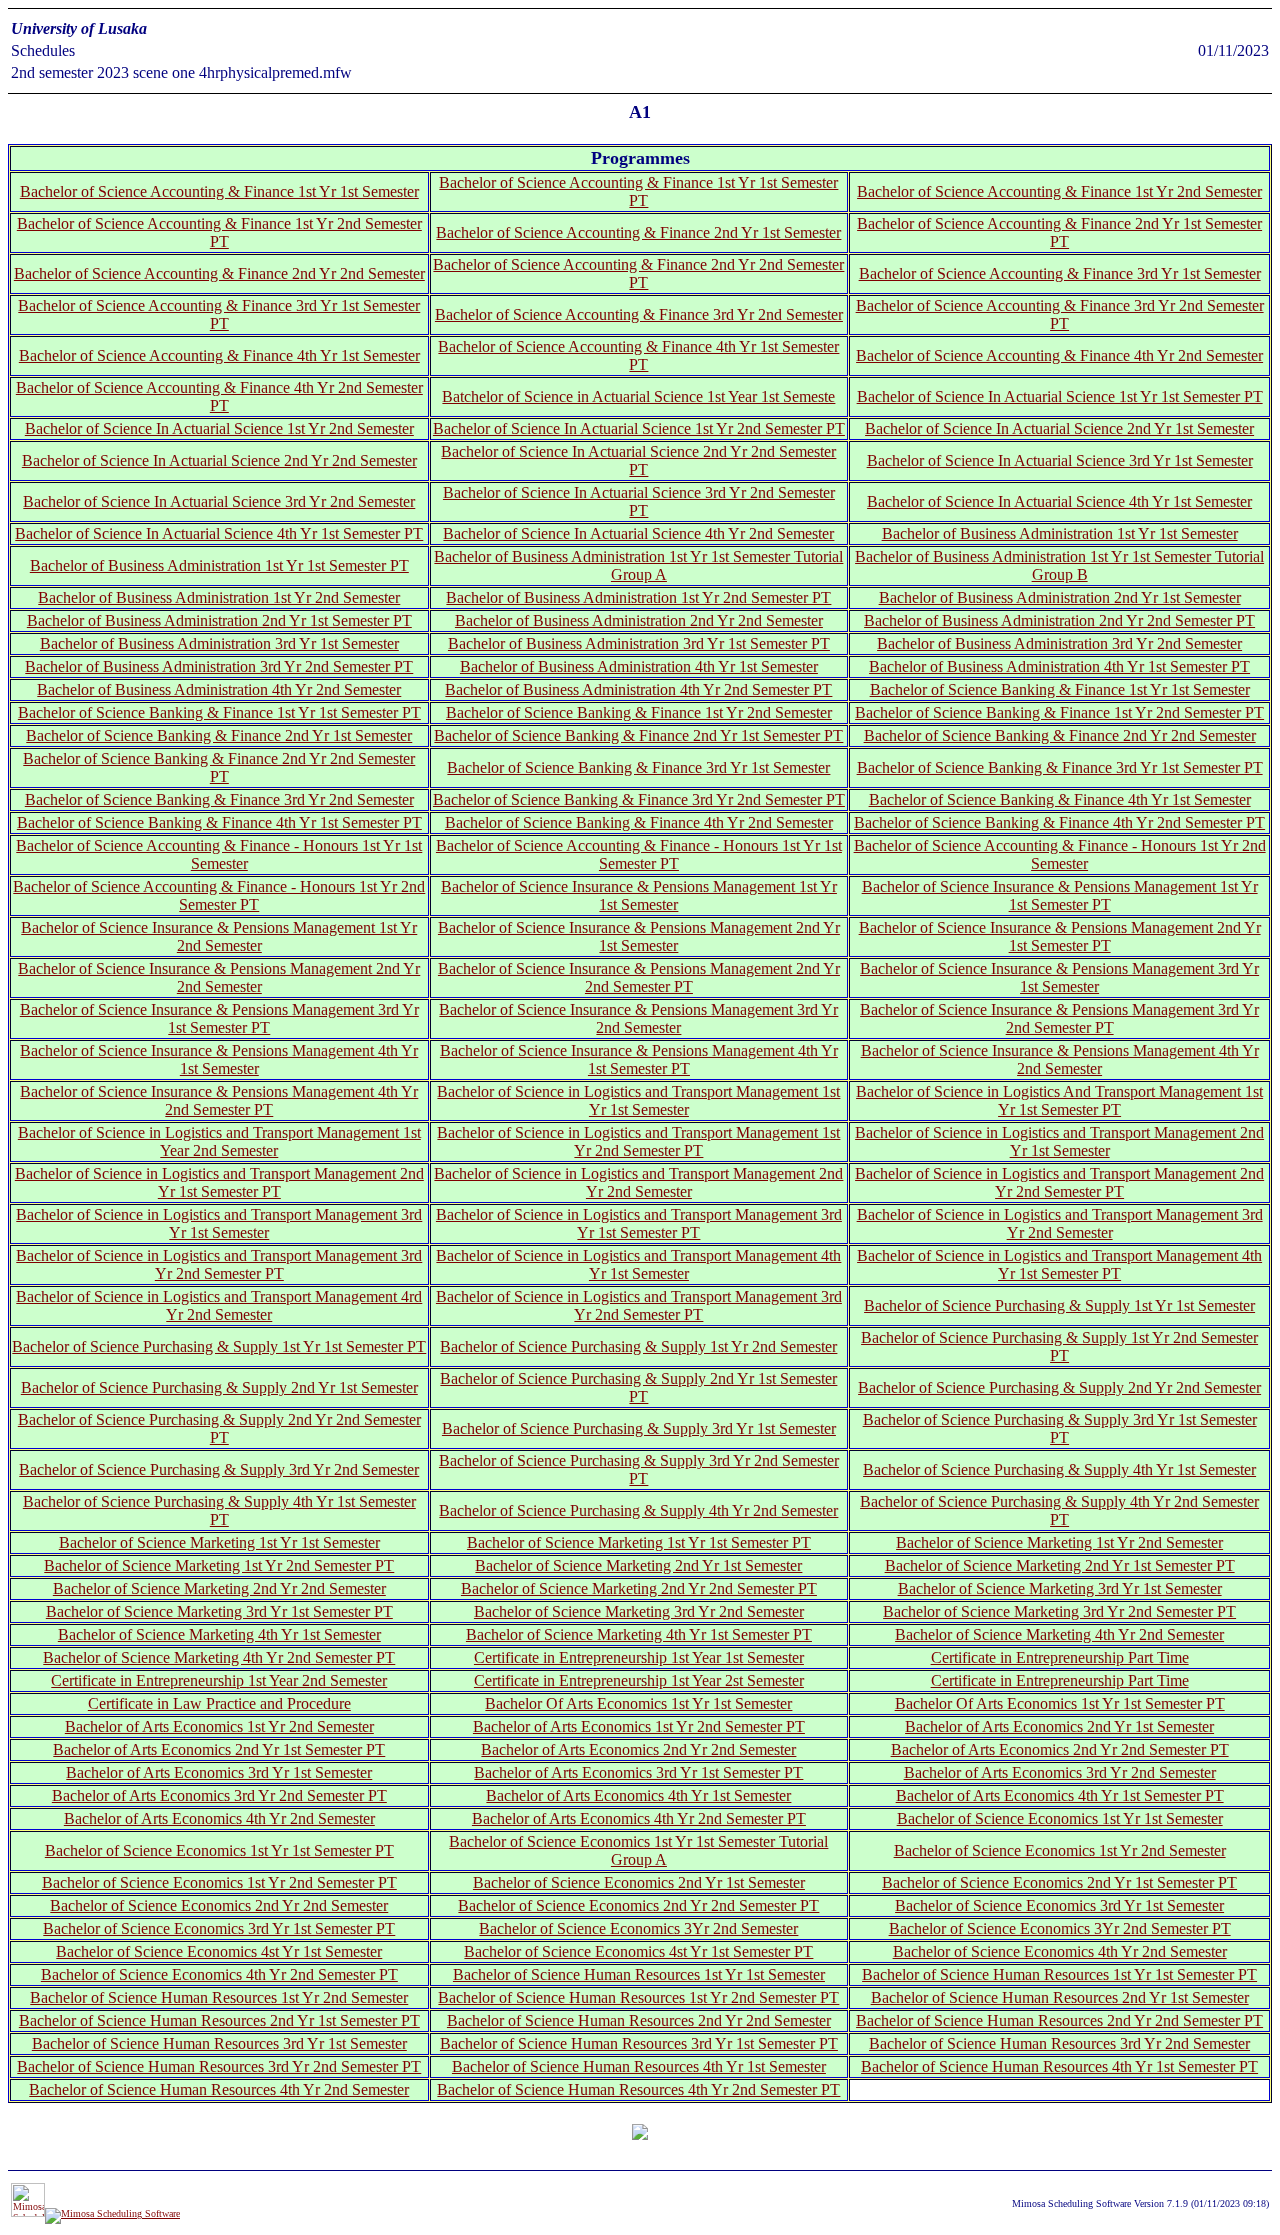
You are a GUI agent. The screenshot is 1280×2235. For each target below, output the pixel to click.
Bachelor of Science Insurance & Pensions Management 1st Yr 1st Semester (639, 895)
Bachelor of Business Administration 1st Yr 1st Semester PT (219, 565)
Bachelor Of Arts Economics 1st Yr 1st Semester (638, 1703)
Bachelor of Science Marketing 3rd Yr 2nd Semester (639, 1611)
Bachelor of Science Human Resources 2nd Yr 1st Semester (1060, 1997)
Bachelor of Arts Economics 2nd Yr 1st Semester (1059, 1726)
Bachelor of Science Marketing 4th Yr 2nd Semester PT (219, 1657)
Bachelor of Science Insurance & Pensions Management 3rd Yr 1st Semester (1059, 977)
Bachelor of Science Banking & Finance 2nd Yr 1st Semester (219, 735)
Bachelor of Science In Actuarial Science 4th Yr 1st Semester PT (219, 533)
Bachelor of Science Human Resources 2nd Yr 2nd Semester (639, 2020)
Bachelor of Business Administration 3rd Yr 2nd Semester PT (219, 666)
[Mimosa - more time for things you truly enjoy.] (28, 2213)
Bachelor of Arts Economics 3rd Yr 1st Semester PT (638, 1772)
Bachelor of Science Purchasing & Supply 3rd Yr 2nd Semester (219, 1469)
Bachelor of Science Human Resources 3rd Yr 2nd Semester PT (219, 2066)
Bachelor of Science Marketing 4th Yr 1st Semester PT (639, 1634)
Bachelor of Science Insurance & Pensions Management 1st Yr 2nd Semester (219, 936)
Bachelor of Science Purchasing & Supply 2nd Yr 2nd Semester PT (219, 1428)
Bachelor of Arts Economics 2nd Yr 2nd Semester (638, 1749)
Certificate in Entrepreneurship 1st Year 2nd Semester (219, 1680)
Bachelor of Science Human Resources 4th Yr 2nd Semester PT (638, 2089)
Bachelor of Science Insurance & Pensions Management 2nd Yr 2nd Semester (219, 977)
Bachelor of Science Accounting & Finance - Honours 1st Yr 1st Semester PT (639, 854)
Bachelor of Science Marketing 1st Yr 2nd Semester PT (219, 1565)
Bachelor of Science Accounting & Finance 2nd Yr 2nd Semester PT (638, 273)
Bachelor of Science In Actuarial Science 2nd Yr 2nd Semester (219, 460)
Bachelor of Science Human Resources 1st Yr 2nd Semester (219, 1997)
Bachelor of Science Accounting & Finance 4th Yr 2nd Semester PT (219, 396)
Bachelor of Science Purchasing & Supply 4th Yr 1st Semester (1059, 1469)
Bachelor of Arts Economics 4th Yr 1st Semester (638, 1795)
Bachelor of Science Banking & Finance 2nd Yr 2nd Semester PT (219, 767)
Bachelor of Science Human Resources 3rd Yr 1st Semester (219, 2043)
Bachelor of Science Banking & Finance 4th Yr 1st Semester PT (219, 822)
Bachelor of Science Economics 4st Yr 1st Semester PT (638, 1951)
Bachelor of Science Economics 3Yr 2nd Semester (638, 1928)
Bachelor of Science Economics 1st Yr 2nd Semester (1060, 1850)
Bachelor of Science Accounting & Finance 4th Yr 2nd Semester (1059, 355)
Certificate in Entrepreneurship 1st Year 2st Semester (639, 1680)
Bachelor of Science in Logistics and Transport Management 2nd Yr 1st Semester (1059, 1141)
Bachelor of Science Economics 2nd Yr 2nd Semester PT (638, 1905)
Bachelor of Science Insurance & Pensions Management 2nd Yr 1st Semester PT (1060, 936)
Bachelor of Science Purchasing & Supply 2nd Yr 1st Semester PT (638, 1387)
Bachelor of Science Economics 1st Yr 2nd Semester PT (219, 1882)
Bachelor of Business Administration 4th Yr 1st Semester (639, 666)
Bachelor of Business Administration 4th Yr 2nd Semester (219, 689)
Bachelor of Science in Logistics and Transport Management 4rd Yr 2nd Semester (219, 1305)
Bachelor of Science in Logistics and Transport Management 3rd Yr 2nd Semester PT (219, 1264)
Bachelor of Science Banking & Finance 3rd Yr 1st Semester (638, 767)
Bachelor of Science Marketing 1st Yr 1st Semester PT (639, 1542)
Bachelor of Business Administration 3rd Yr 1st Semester (219, 643)
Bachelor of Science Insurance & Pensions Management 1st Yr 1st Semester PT (1060, 895)
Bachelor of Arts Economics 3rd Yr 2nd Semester (1060, 1772)
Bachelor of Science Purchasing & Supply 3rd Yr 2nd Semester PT (639, 1469)
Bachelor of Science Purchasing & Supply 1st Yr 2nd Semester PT (1059, 1346)
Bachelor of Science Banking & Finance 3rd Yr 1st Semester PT (1060, 767)
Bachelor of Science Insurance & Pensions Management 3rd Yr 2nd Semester (638, 1018)
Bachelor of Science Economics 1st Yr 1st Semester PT (219, 1850)
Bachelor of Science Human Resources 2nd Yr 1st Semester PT (219, 2020)
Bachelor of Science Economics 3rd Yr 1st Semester (1059, 1905)
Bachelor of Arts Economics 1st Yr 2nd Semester (219, 1726)
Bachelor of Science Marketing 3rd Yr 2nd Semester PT (1059, 1611)
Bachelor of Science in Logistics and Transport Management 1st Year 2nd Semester (219, 1141)
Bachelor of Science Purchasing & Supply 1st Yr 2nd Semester (638, 1346)
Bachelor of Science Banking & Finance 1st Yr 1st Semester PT (219, 712)
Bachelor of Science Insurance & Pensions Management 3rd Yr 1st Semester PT (219, 1018)
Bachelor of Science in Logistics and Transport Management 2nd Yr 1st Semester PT (219, 1182)
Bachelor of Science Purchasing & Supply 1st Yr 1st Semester (1059, 1305)
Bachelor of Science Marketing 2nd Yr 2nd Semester (219, 1588)
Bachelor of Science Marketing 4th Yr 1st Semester (219, 1634)
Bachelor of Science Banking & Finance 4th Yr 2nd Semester (639, 822)
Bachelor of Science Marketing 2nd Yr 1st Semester (638, 1565)
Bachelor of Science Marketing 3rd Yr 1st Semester (1060, 1588)
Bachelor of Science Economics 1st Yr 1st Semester (1060, 1818)
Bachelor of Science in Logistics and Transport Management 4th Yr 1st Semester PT (1059, 1264)
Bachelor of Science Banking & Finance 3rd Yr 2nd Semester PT (639, 799)
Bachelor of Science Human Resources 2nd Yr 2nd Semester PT (1059, 2020)
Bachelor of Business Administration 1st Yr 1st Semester (1060, 533)
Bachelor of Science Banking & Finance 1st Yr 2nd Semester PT (1059, 712)
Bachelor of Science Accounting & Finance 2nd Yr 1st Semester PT (1059, 232)
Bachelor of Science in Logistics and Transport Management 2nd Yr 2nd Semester (638, 1182)
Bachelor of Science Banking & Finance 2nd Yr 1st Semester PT (638, 735)
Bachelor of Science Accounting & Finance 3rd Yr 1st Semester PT (219, 314)
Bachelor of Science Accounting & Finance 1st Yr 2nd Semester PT (219, 232)
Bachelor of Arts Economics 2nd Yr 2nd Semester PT (1060, 1749)
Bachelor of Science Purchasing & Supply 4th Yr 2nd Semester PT (1059, 1510)
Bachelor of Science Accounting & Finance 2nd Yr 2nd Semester (219, 273)
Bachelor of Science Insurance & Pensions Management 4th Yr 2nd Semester (1060, 1059)
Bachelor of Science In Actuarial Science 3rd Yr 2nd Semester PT (639, 501)
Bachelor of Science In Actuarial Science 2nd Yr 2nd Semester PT (638, 460)
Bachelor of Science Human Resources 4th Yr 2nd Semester (219, 2089)
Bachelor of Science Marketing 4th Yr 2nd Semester (1059, 1634)
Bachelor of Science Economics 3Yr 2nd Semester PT (1060, 1928)
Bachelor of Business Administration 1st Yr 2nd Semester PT (638, 597)
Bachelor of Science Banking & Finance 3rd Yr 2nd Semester (219, 799)
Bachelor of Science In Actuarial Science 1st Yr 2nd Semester (219, 428)
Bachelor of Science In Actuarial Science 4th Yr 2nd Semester (638, 533)
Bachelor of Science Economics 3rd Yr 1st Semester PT (219, 1928)
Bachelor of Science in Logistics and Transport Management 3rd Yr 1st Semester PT (639, 1223)
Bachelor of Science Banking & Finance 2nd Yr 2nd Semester (1060, 735)
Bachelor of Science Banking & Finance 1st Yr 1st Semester (1060, 689)
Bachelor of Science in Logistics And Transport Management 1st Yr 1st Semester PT (1059, 1100)
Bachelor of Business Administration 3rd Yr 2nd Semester (1059, 643)
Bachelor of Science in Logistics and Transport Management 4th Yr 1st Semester (638, 1264)
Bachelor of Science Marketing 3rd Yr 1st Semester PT (219, 1611)
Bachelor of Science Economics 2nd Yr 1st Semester (639, 1882)
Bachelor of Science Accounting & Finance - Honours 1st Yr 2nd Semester (1060, 854)
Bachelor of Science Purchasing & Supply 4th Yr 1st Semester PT (219, 1510)
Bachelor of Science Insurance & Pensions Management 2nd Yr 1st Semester (639, 936)
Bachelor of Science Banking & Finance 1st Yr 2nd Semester (639, 712)
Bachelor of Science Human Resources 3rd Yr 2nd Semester (1059, 2043)
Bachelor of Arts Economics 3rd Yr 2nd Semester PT (219, 1795)
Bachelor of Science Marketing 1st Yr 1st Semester (219, 1542)
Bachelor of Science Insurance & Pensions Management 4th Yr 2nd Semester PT (219, 1100)
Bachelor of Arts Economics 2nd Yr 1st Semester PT (219, 1749)
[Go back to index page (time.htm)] (640, 2134)
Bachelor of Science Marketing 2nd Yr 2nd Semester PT (639, 1588)
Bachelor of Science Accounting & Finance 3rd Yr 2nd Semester (639, 314)
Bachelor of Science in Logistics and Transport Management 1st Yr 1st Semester (638, 1100)
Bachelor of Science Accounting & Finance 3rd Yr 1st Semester (1060, 273)
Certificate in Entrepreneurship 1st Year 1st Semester (639, 1657)
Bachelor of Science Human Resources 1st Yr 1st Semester (639, 1974)
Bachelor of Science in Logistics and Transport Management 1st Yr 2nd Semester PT (638, 1141)
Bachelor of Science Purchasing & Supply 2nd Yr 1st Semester (219, 1387)
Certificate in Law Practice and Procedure (219, 1703)
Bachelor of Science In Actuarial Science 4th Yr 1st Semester (1059, 501)
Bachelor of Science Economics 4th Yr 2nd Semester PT (219, 1974)
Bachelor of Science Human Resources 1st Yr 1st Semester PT (1059, 1974)
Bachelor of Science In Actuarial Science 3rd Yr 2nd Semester (219, 501)
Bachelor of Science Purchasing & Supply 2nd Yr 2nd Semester (1059, 1387)
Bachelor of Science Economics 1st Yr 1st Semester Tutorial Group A (638, 1850)
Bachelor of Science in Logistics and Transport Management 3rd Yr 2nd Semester (1060, 1223)
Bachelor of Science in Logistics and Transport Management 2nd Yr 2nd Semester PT (1059, 1182)
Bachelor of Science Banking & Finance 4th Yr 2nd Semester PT (1059, 822)
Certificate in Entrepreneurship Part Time (1060, 1657)
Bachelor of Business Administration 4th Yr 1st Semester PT (1059, 666)
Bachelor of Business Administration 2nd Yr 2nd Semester (639, 620)
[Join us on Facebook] (112, 2213)
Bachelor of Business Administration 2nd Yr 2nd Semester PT (1059, 620)
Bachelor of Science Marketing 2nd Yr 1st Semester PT (1060, 1565)
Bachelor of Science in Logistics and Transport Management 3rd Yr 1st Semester (219, 1223)
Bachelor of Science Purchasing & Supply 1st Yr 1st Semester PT (219, 1346)
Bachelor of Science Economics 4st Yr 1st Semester (219, 1951)
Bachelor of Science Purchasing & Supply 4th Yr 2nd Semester (638, 1510)
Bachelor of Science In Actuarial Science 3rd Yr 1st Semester (1060, 460)
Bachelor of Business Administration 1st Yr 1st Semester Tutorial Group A (638, 565)
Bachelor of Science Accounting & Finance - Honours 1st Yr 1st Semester (219, 854)
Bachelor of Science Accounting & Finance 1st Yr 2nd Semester (1059, 191)
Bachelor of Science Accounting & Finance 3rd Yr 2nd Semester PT (1060, 314)
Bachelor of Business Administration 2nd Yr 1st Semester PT (219, 620)
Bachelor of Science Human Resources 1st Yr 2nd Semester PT (638, 1997)
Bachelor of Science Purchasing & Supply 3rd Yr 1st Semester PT (1060, 1428)
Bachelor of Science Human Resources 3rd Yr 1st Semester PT (639, 2043)
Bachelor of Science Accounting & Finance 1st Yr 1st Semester (219, 191)
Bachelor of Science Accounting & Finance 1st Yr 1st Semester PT (638, 191)
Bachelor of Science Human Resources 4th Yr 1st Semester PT (1059, 2066)
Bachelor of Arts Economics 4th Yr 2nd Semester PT (639, 1818)
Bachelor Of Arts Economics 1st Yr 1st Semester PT (1060, 1703)
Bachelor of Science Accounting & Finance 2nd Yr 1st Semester (638, 232)
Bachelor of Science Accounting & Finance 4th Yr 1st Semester (219, 355)
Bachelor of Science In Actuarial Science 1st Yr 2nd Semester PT (639, 428)
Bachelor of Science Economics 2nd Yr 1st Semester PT (1059, 1882)
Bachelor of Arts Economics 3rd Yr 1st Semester (219, 1772)
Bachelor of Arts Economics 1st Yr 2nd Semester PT (639, 1726)
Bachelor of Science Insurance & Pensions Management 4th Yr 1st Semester (219, 1059)
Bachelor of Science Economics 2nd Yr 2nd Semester (219, 1905)
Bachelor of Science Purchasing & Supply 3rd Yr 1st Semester (639, 1428)
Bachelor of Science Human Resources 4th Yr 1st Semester (639, 2066)
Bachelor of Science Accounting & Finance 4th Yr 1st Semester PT (638, 355)
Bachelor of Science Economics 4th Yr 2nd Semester (1060, 1951)
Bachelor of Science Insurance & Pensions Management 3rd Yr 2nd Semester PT (1059, 1018)
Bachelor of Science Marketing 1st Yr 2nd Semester (1059, 1542)
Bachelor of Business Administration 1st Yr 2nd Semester (219, 597)
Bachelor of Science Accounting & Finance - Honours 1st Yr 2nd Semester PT (219, 895)
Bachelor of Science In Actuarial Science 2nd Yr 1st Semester (1059, 428)
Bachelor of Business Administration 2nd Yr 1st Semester (1060, 597)
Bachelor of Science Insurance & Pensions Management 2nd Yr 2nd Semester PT (639, 977)
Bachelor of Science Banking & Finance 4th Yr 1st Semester (1060, 799)
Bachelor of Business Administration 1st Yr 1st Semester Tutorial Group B (1059, 565)
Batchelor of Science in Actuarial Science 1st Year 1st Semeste (638, 396)
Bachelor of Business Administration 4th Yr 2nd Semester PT (638, 689)
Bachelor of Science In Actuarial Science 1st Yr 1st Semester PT (1060, 396)
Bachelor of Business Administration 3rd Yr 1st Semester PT (639, 643)
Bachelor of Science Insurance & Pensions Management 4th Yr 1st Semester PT (639, 1059)
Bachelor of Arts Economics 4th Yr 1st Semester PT (1060, 1795)
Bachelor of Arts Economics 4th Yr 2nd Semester (219, 1818)
